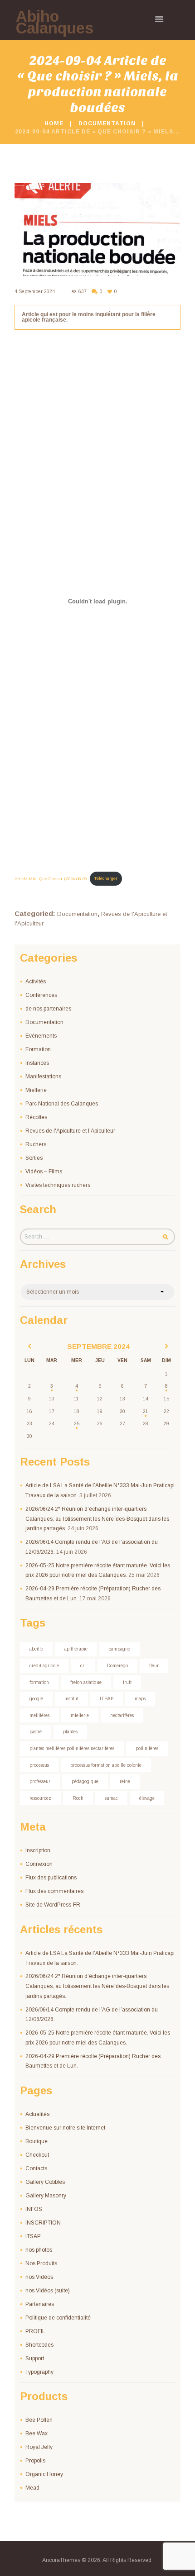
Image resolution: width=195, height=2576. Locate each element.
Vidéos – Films (44, 1172)
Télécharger (106, 878)
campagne (119, 1649)
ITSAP (107, 1699)
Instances (37, 1063)
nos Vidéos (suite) (48, 2291)
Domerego (117, 1666)
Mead (32, 2488)
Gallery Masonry (46, 2196)
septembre (98, 1346)
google (36, 1699)
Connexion (39, 1864)
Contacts (36, 2168)
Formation (38, 1049)
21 (146, 1411)
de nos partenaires (48, 1009)
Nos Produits (41, 2263)
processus (39, 1765)
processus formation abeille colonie (106, 1765)
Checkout (37, 2155)
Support (35, 2358)
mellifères (39, 1715)
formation (39, 1682)
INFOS (34, 2209)
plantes (70, 1732)
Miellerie (36, 1090)
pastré (36, 1732)
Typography (39, 2372)
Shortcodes (39, 2345)
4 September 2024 (35, 292)
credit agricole (44, 1666)
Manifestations (43, 1077)
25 (77, 1424)
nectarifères (122, 1715)
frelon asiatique (86, 1682)
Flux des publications (51, 1878)
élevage (147, 1798)
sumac (111, 1798)
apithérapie (76, 1649)
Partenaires (40, 2304)
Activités (36, 982)
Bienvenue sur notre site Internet (65, 2128)
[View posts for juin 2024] (29, 1347)
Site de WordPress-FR (53, 1905)
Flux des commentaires (54, 1891)
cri (83, 1666)
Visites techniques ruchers (58, 1185)
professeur (40, 1781)
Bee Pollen (39, 2420)
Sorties (34, 1158)
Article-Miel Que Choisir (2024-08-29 (51, 878)
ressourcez (40, 1798)
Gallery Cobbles (45, 2182)
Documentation (107, 123)
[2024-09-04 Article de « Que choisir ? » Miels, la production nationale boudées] (97, 229)
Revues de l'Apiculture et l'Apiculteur (70, 1131)
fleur (154, 1666)
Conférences (41, 995)
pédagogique (85, 1781)
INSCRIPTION (43, 2223)
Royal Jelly (39, 2447)
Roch (78, 1798)
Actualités (37, 2114)
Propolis (35, 2461)
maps (140, 1699)
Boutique (37, 2141)
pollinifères (147, 1748)
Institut (71, 1699)
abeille (36, 1649)
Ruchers (36, 1144)
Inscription (38, 1850)
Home (54, 123)
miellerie (80, 1715)
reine (125, 1781)
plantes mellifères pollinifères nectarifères (72, 1748)
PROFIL (35, 2331)
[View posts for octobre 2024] (166, 1347)
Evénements (41, 1036)
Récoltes (36, 1117)
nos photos (39, 2250)
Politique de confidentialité (58, 2318)
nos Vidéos (39, 2277)
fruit (127, 1682)
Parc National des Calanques (62, 1104)
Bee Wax (37, 2434)
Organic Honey (44, 2474)
